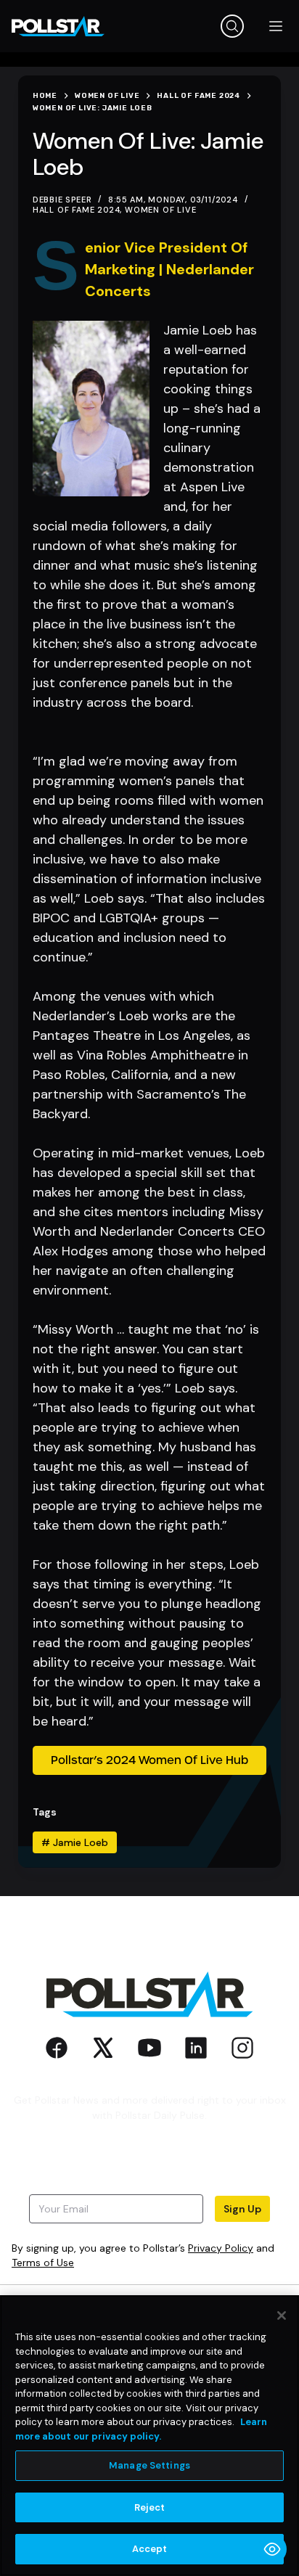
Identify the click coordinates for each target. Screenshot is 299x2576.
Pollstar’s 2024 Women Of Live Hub (149, 1760)
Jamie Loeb (75, 1842)
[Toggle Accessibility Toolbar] (272, 2549)
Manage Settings (149, 2465)
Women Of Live (160, 210)
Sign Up (242, 2209)
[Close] (282, 2315)
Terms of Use (43, 2263)
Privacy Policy (221, 2248)
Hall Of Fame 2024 (77, 210)
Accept (150, 2549)
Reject (150, 2507)
